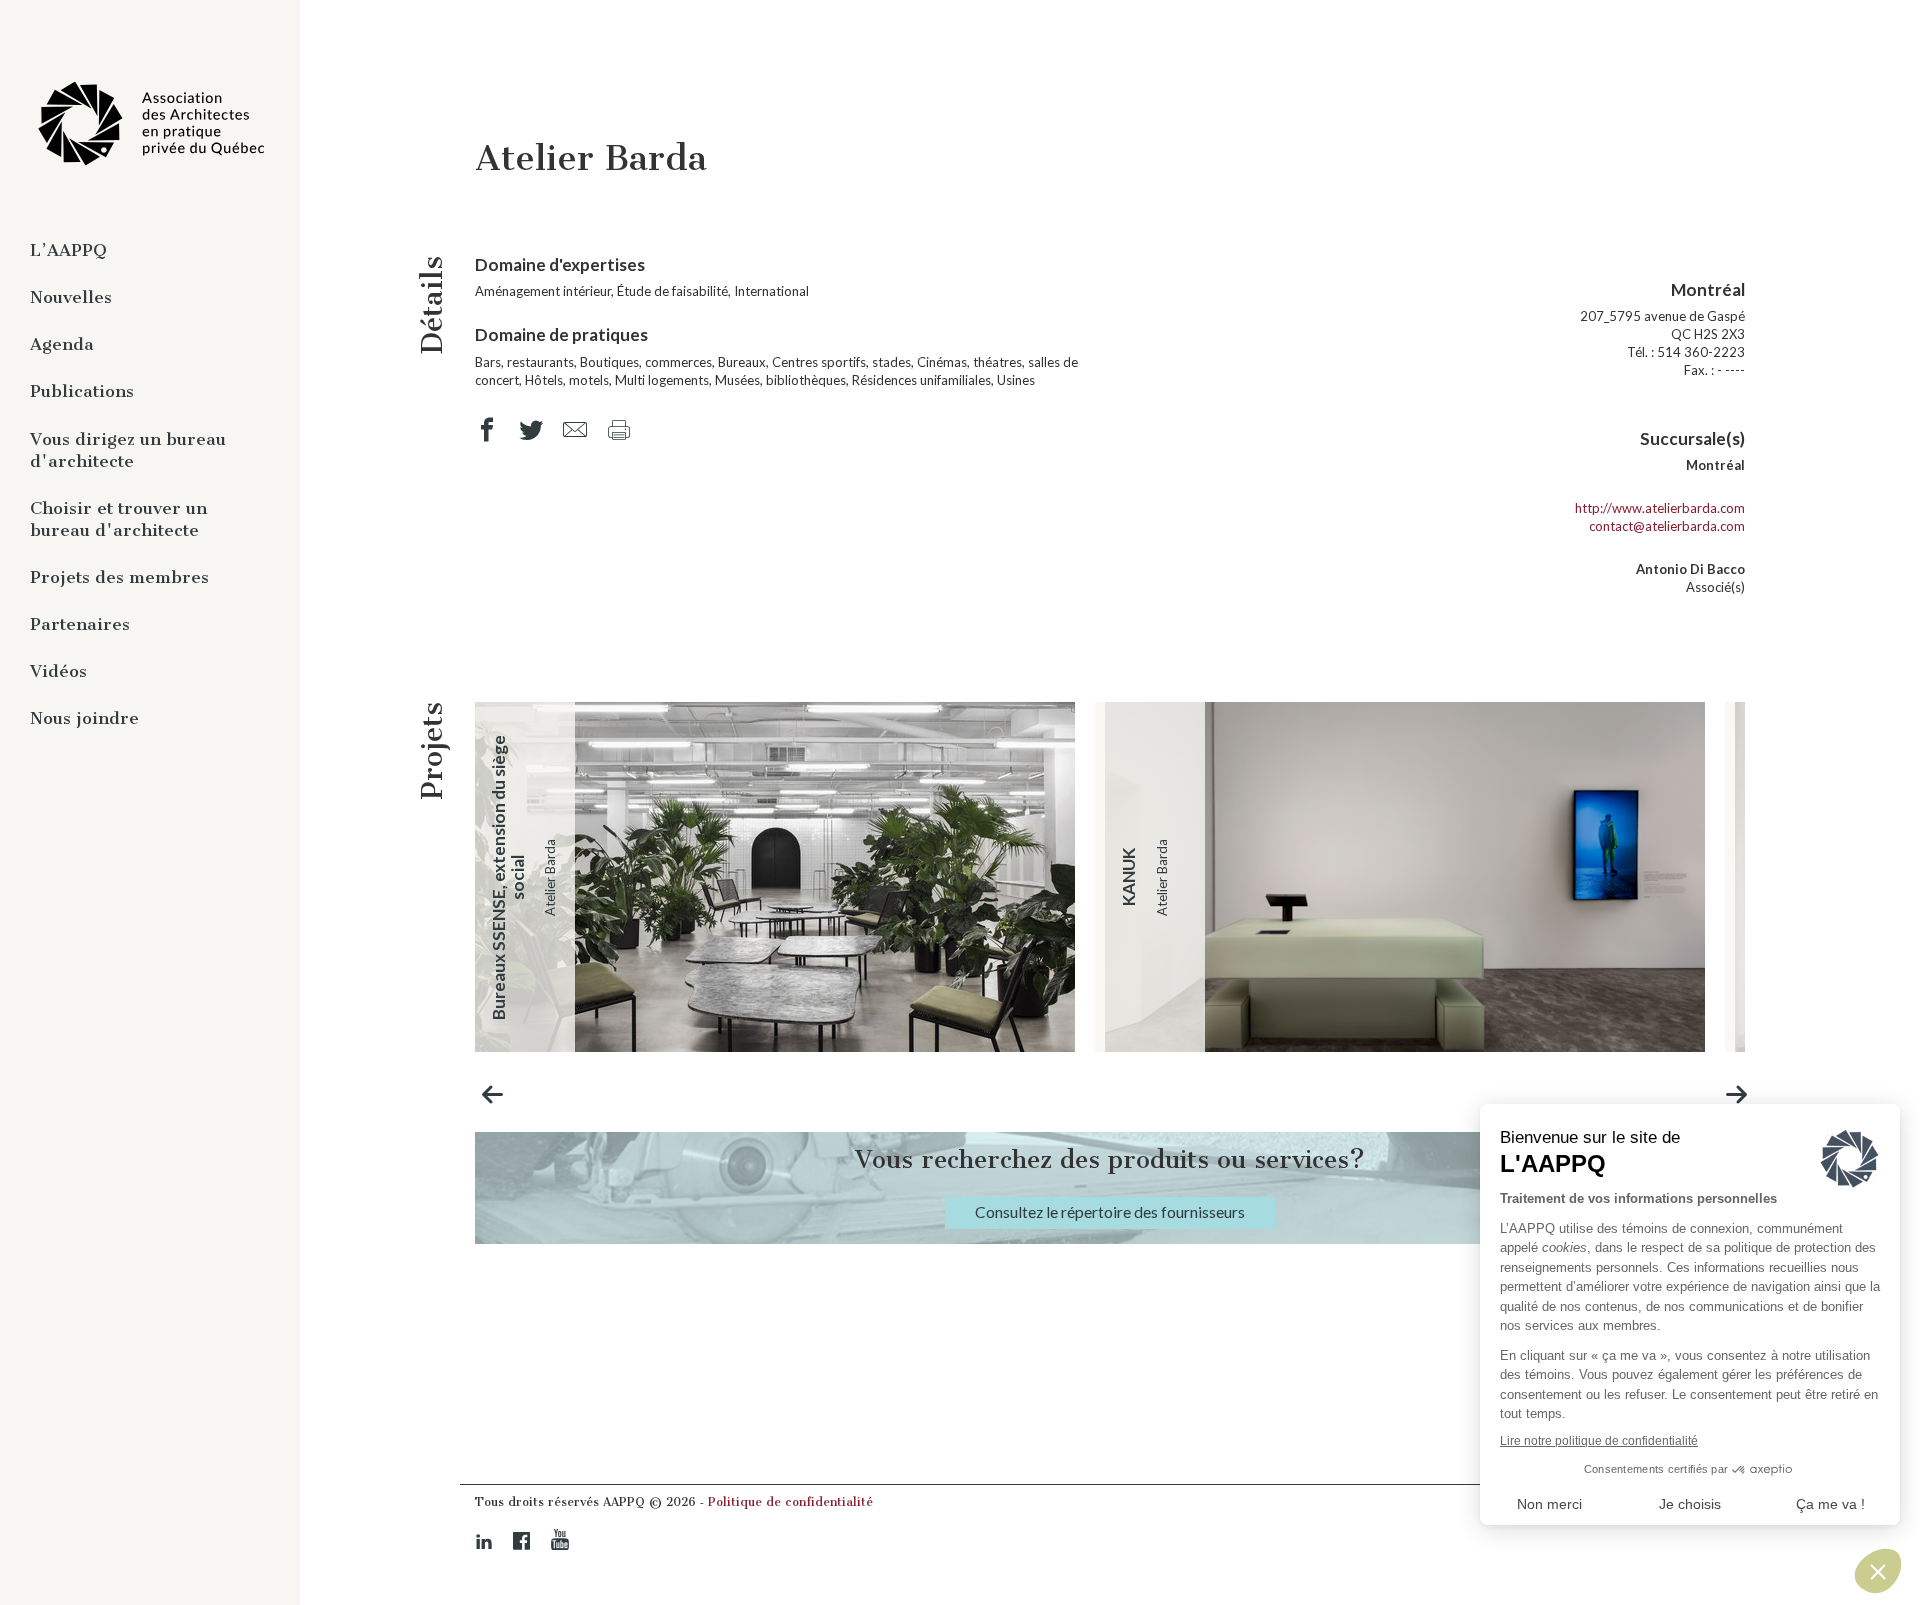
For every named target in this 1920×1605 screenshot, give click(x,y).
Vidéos (58, 671)
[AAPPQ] (150, 124)
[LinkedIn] (484, 1541)
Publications (82, 391)
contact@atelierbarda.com (1667, 526)
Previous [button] (493, 1094)
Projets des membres (119, 577)
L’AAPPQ (68, 250)
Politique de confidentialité (790, 1502)
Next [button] (1737, 1094)
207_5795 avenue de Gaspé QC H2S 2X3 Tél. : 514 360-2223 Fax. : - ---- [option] (1662, 328)
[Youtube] (560, 1540)
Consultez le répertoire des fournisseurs (1110, 1212)
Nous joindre (84, 718)
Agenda (62, 344)
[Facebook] (522, 1541)
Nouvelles (71, 297)
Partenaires (80, 624)
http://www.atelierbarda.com (1660, 508)
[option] (775, 877)
